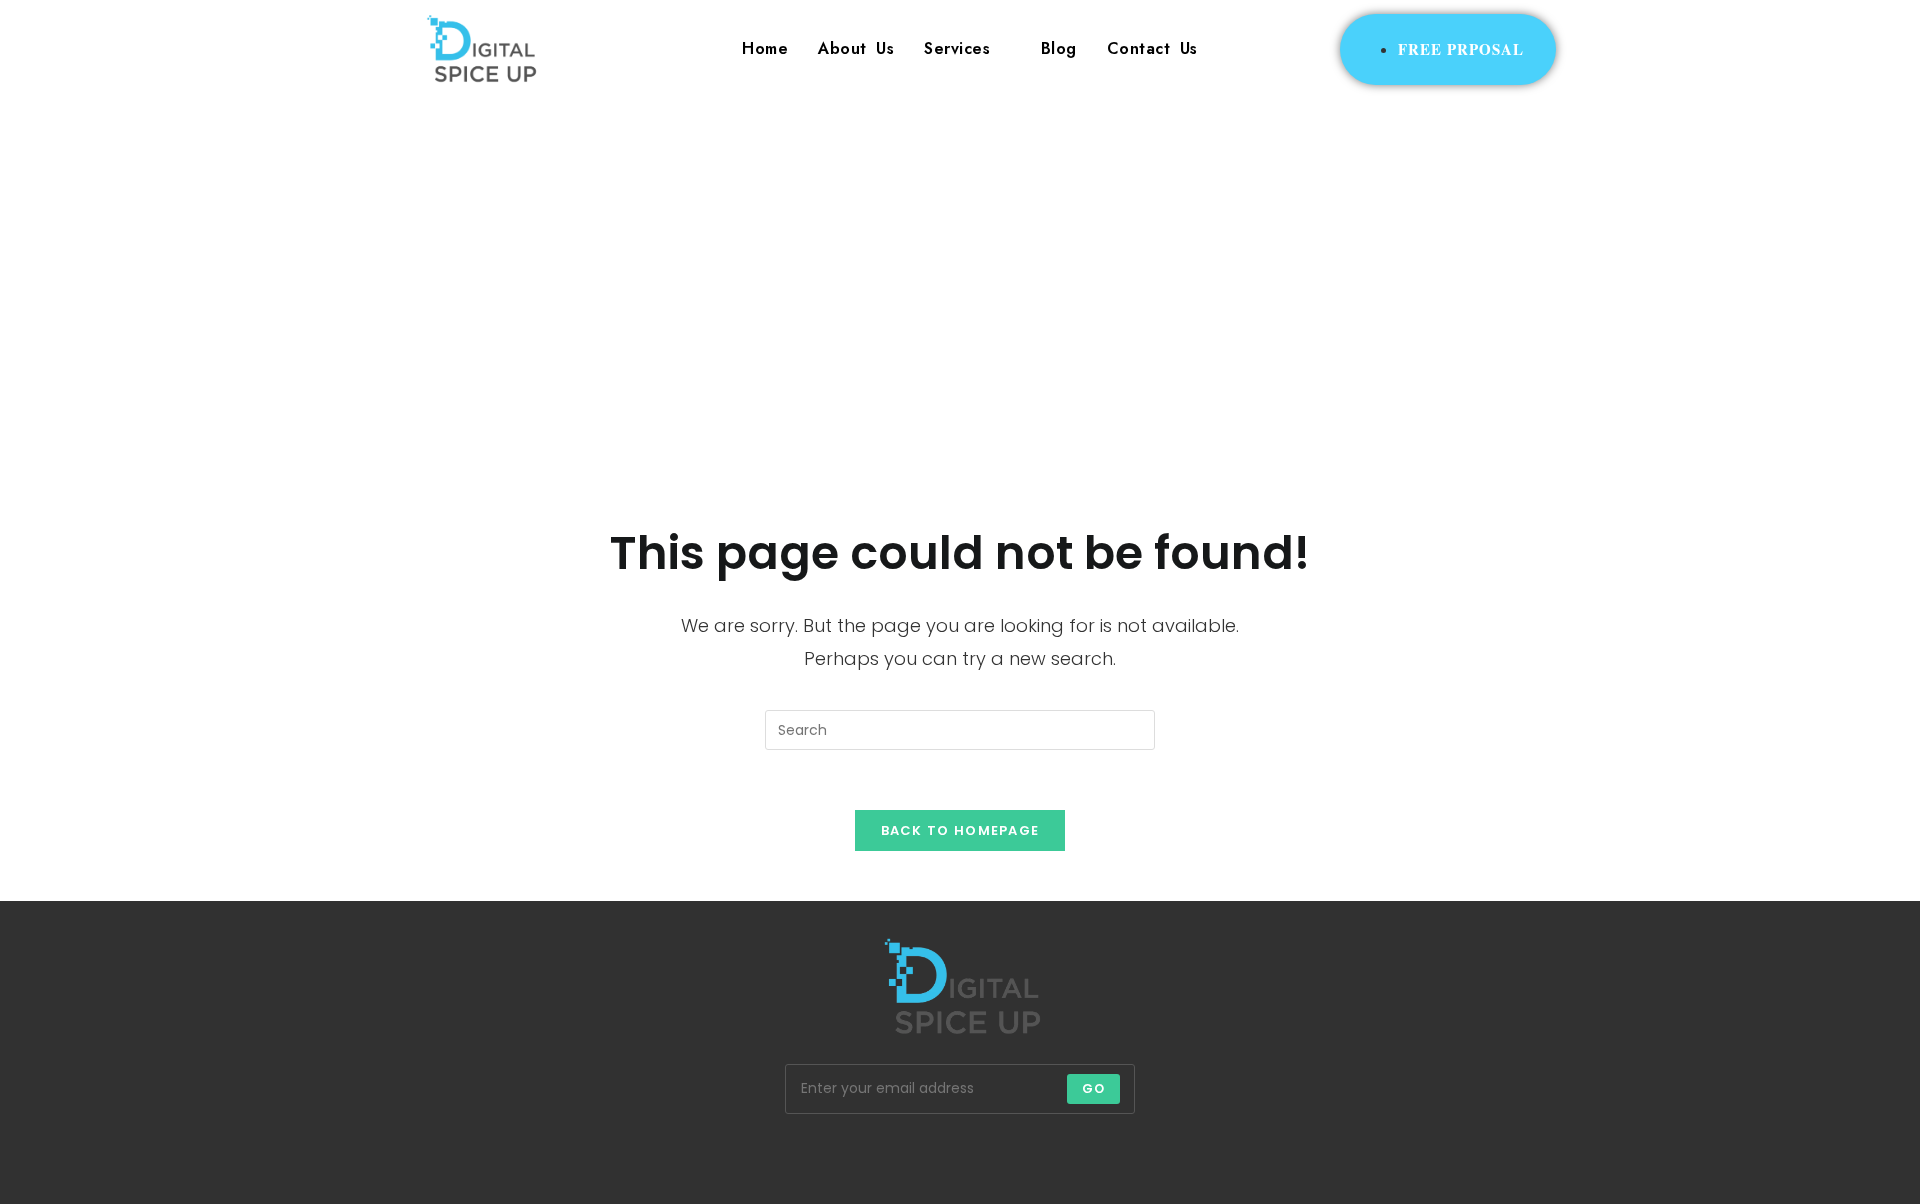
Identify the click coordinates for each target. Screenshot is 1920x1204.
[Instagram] (864, 1154)
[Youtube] (1104, 1154)
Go (1093, 1088)
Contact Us (1152, 48)
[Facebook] (816, 1154)
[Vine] (1056, 1154)
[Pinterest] (960, 1154)
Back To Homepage (960, 830)
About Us (856, 48)
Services (957, 48)
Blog (1059, 48)
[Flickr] (1008, 1154)
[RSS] (1152, 1154)
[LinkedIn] (912, 1154)
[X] (768, 1154)
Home (765, 48)
